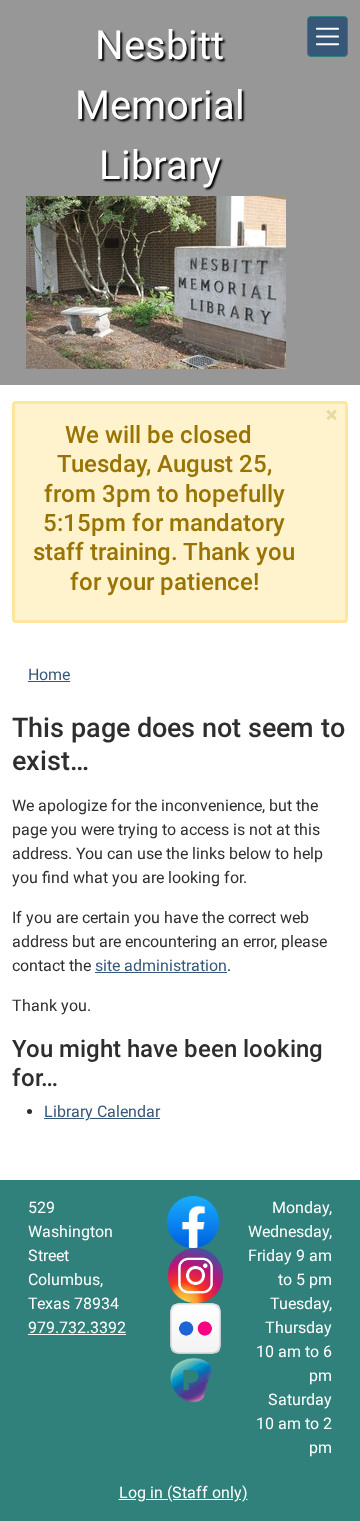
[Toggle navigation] (327, 36)
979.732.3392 (77, 1327)
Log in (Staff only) (183, 1492)
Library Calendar (102, 1111)
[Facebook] (193, 1220)
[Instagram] (195, 1274)
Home (49, 674)
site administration (161, 965)
